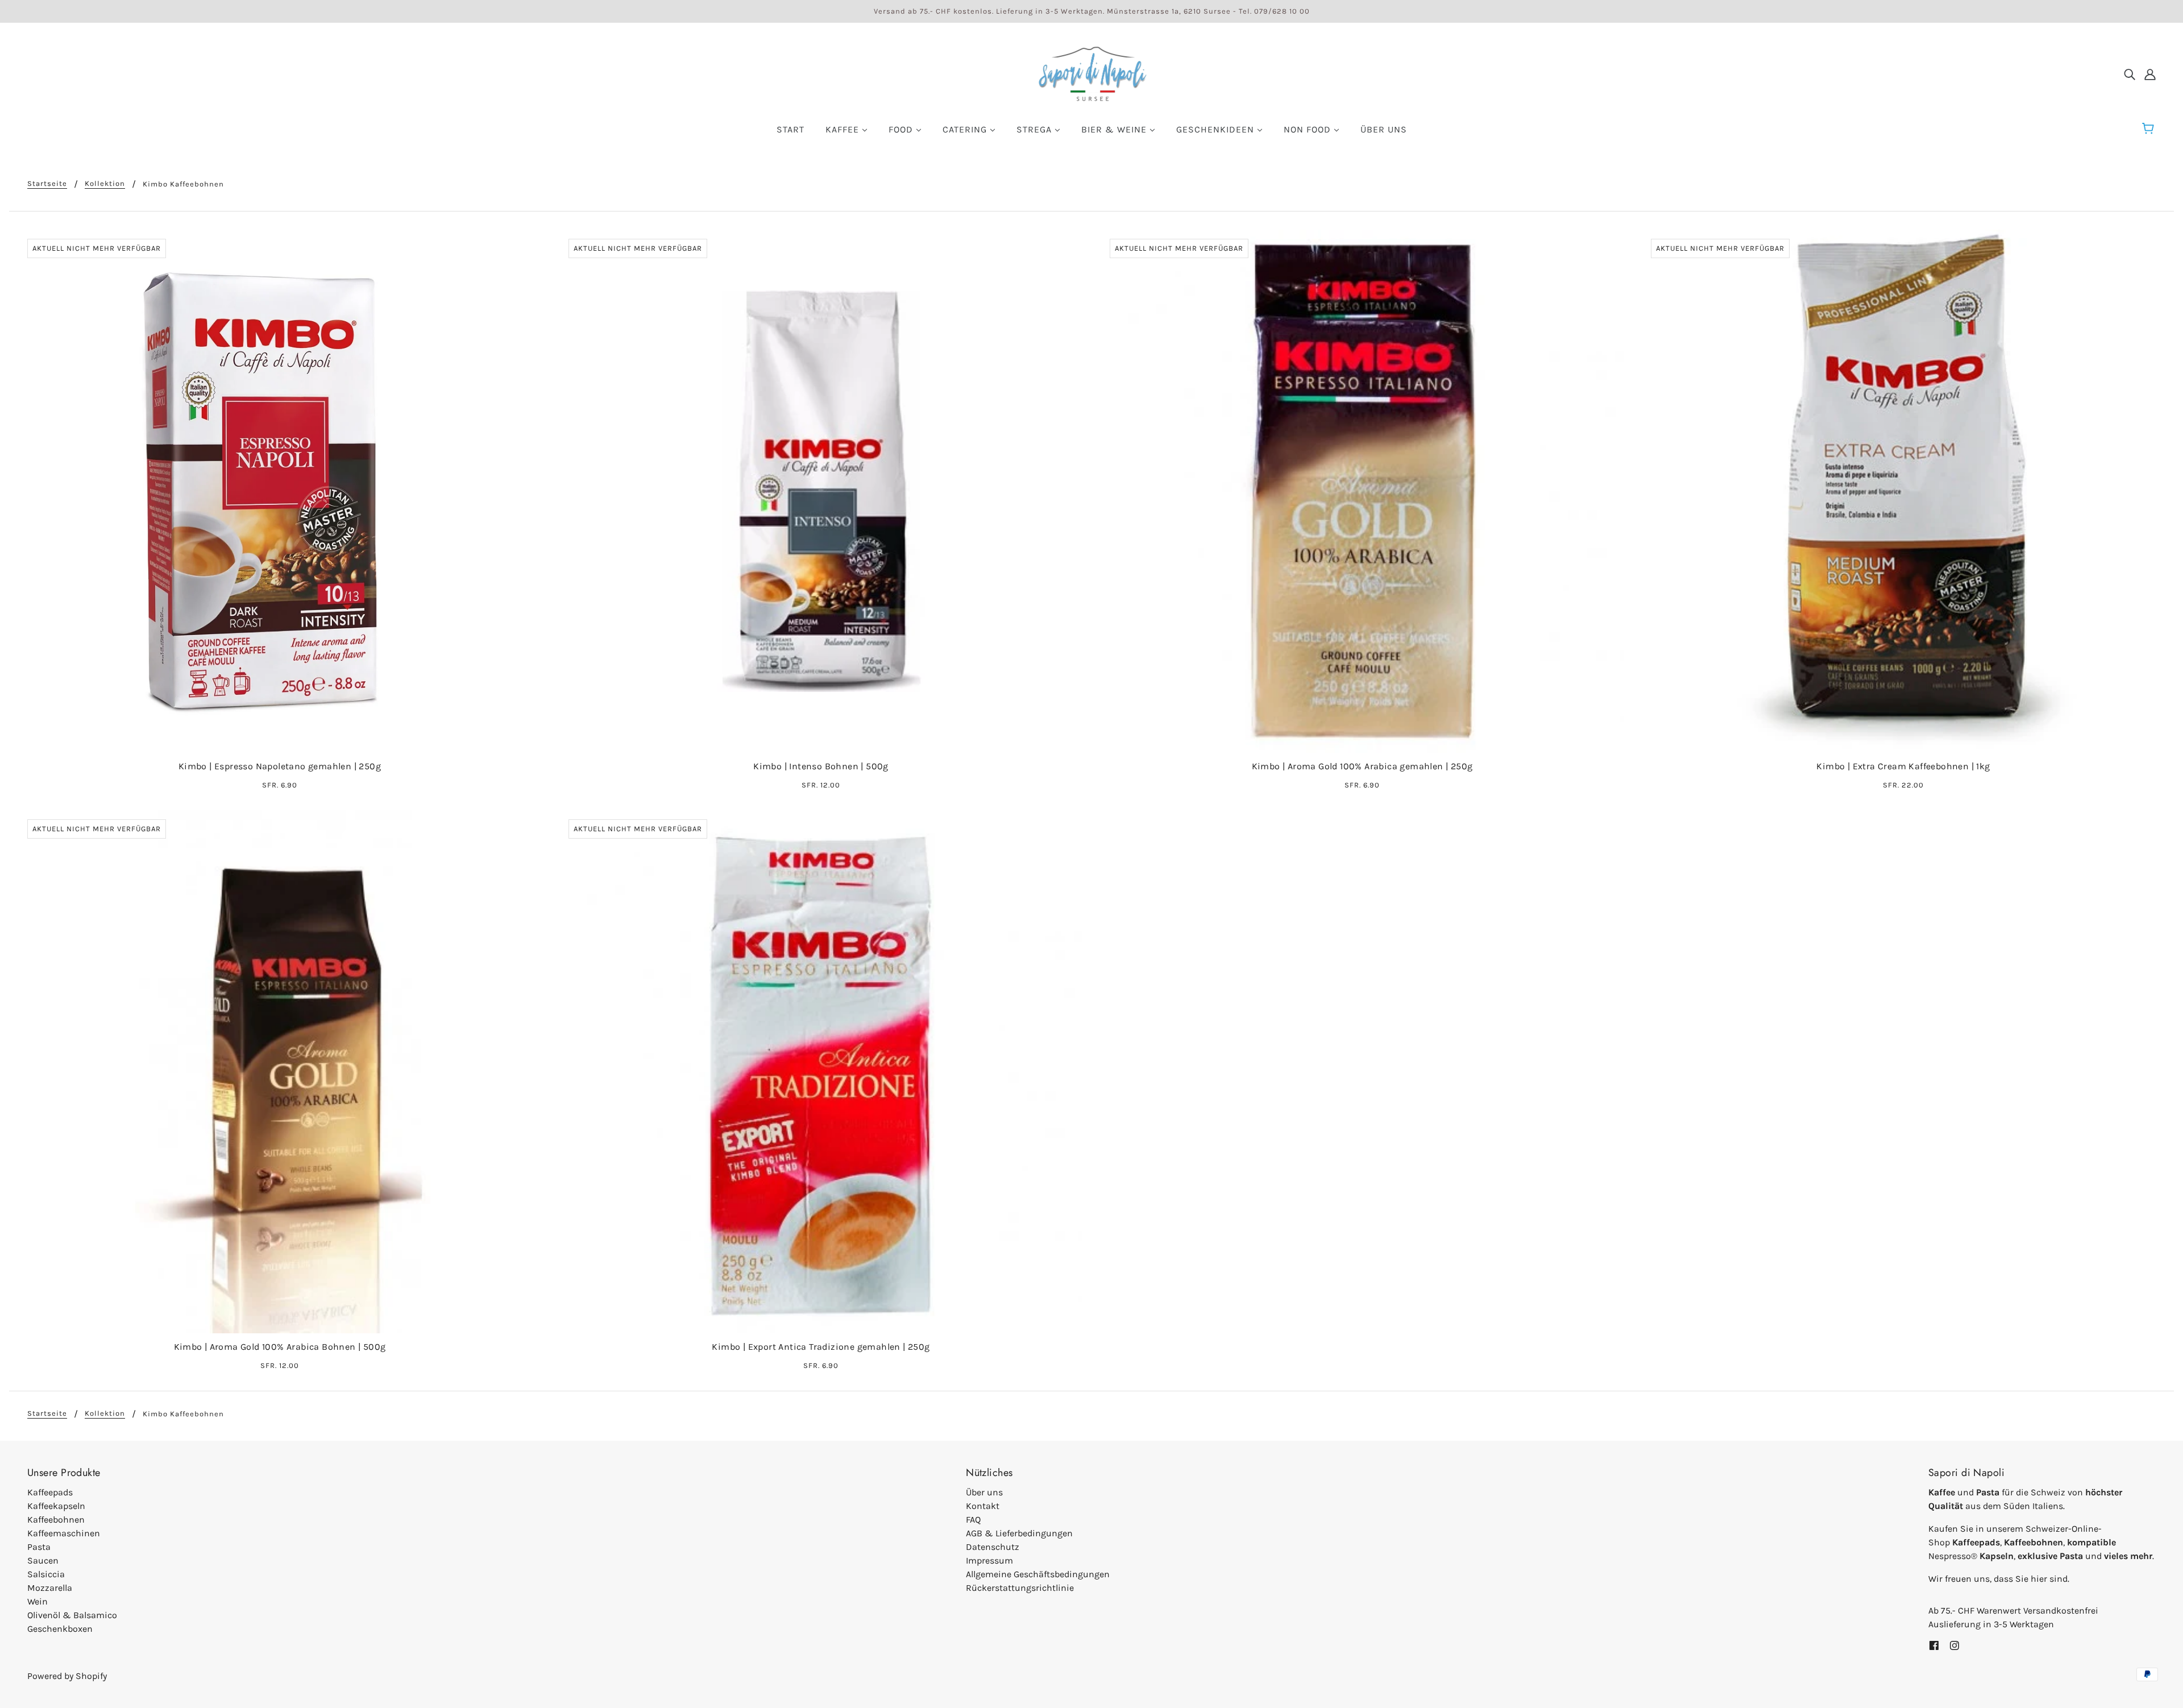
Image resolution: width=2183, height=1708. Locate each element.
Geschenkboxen (60, 1629)
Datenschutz (993, 1547)
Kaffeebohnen (56, 1520)
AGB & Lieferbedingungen (1019, 1533)
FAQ (973, 1520)
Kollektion (105, 184)
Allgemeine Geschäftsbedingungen (1038, 1574)
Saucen (43, 1560)
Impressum (989, 1560)
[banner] (1091, 73)
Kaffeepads (50, 1492)
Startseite (47, 184)
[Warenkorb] (2150, 129)
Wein (38, 1601)
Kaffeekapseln (56, 1506)
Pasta (39, 1547)
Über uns (984, 1492)
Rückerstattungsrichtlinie (1020, 1588)
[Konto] (2150, 74)
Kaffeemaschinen (64, 1533)
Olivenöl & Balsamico (72, 1615)
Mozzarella (50, 1588)
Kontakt (983, 1506)
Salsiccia (46, 1574)
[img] (2130, 74)
